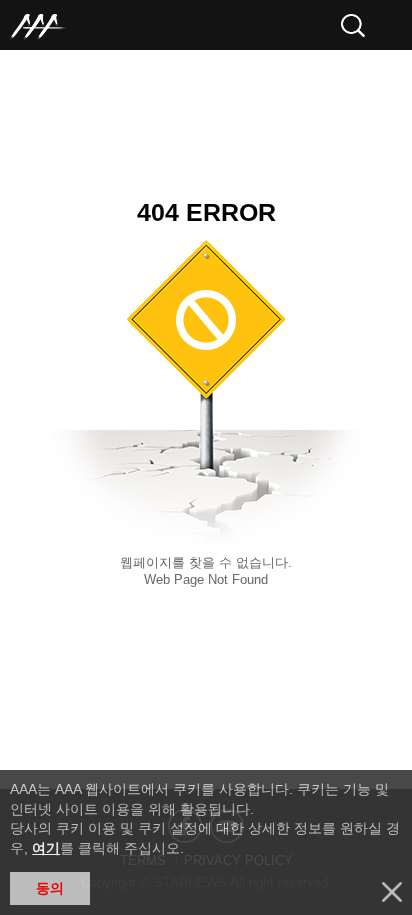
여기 (46, 848)
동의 (50, 888)
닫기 (392, 892)
